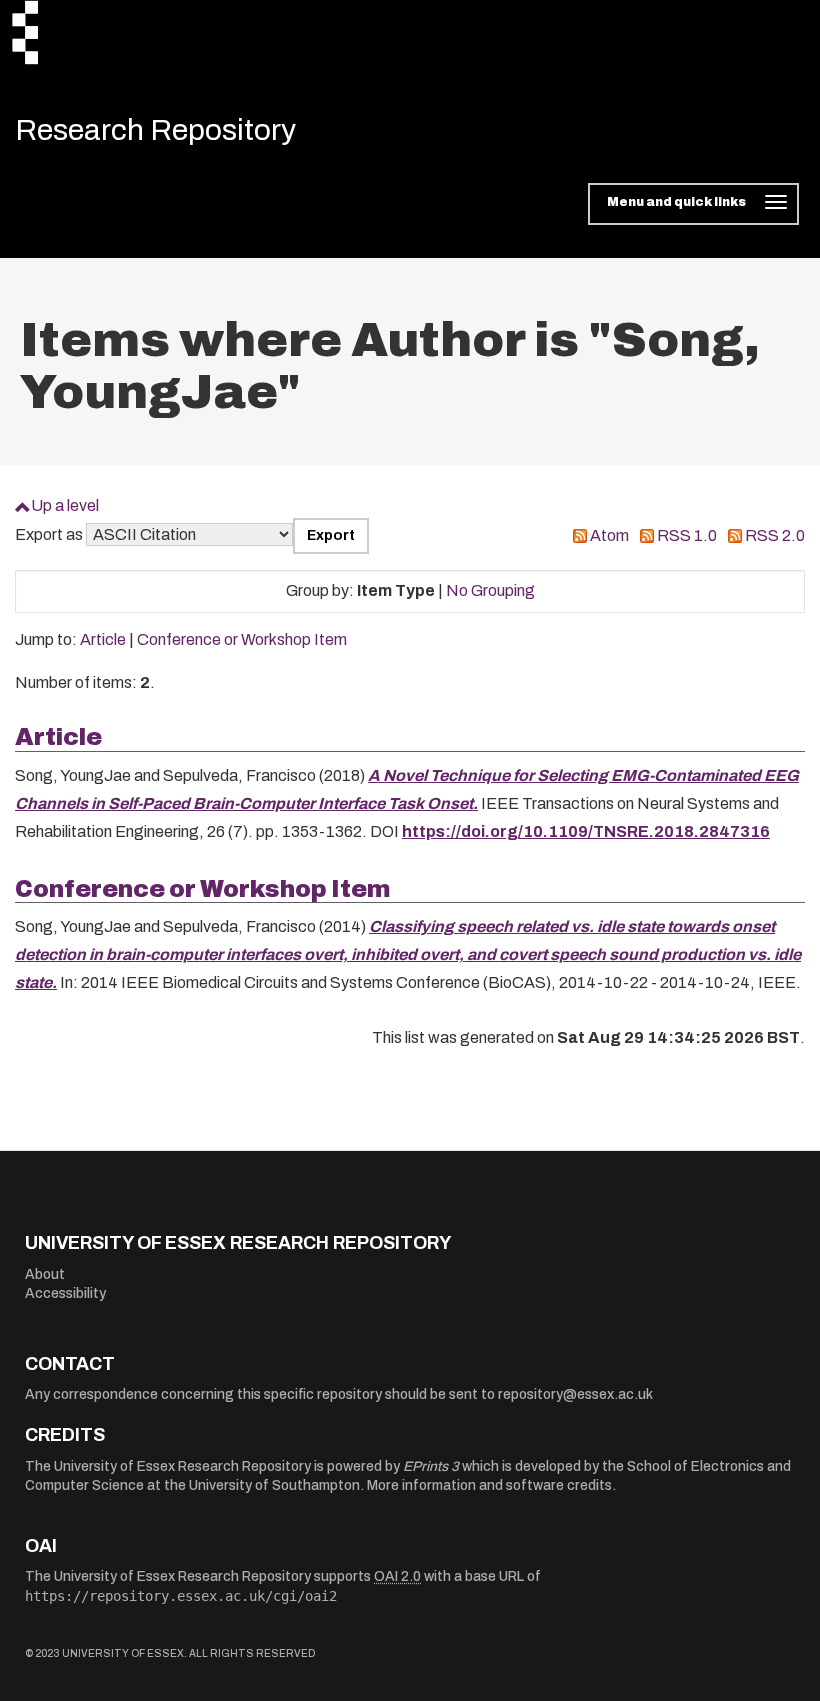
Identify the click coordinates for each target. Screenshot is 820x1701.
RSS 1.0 (687, 535)
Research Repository (155, 130)
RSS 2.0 (775, 535)
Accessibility (65, 1293)
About (45, 1274)
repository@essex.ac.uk (575, 1394)
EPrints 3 (431, 1466)
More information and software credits (489, 1485)
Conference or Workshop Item (242, 639)
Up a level (65, 505)
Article (103, 639)
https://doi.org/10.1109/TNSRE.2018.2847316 (586, 831)
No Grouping (490, 590)
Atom (609, 535)
